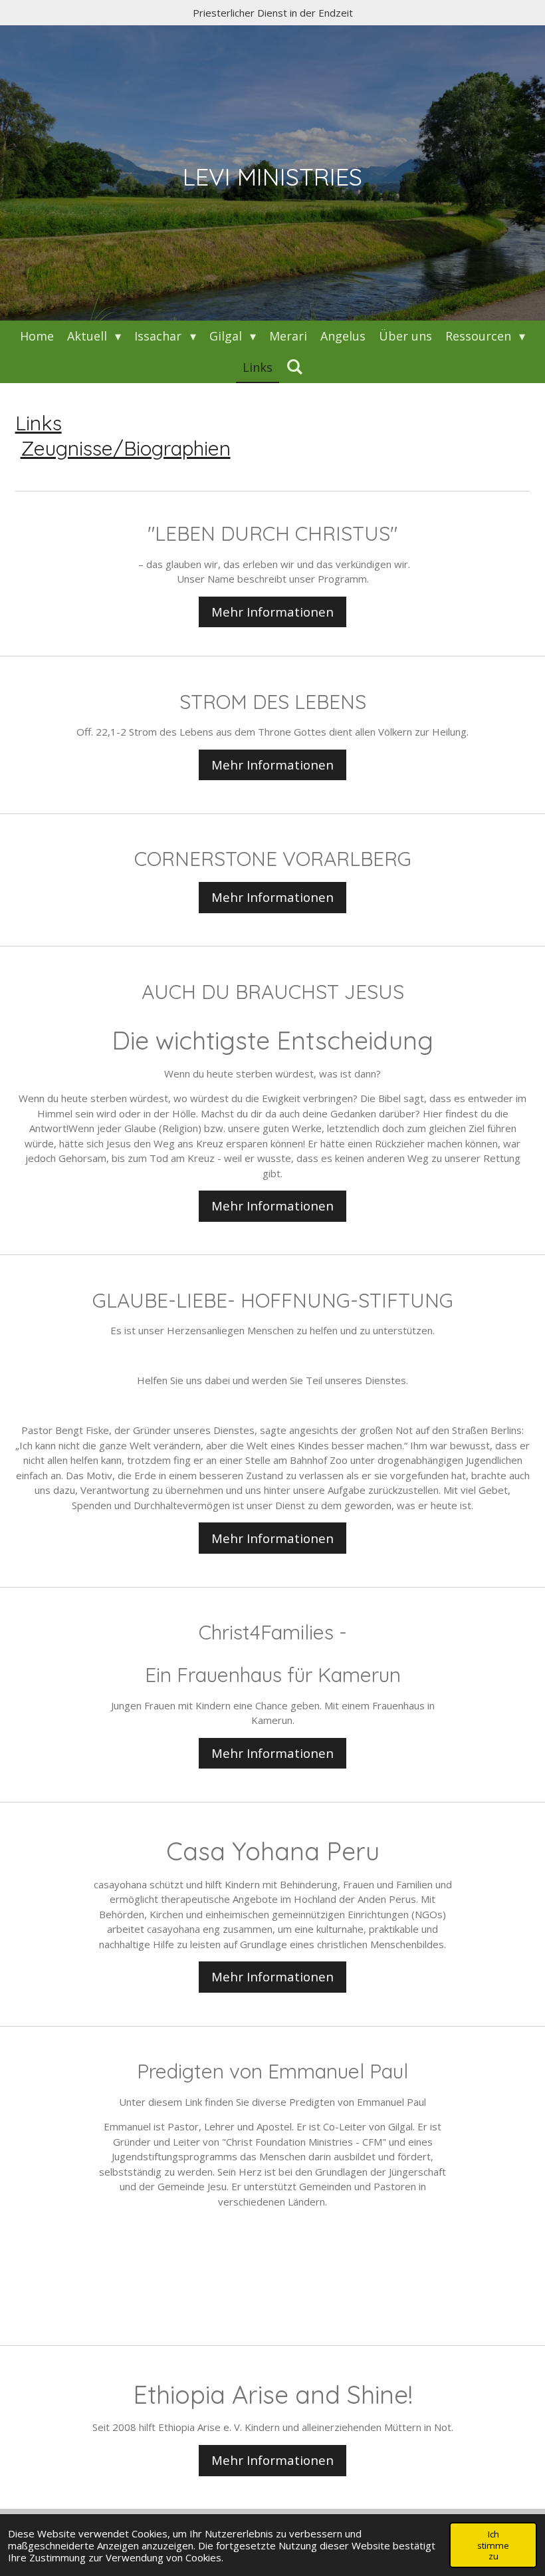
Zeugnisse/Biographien (126, 448)
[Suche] (294, 366)
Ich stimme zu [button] (493, 2545)
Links (39, 423)
